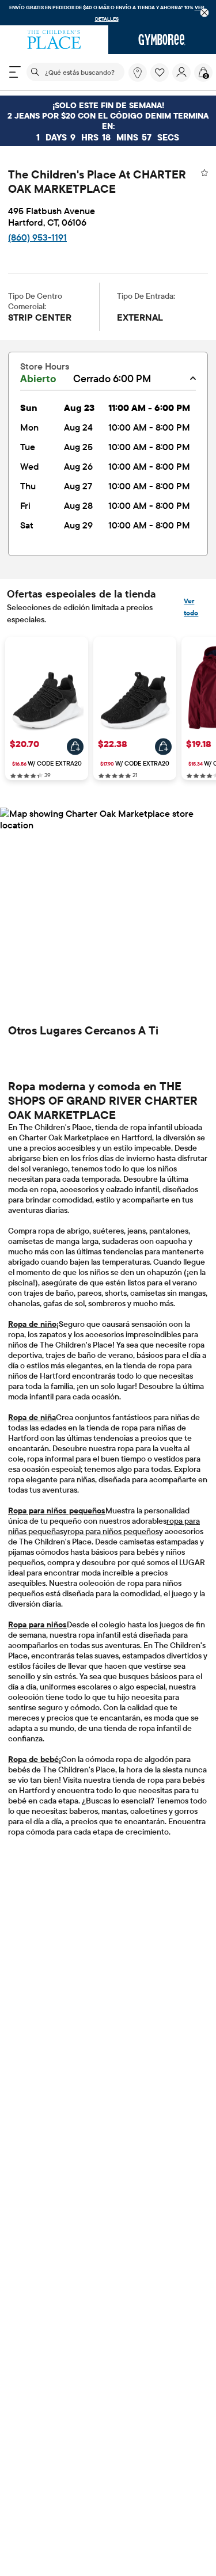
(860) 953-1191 (37, 237)
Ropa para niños (37, 1624)
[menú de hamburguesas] (15, 72)
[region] (108, 13)
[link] (138, 73)
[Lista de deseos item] (161, 79)
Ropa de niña (32, 1417)
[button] (160, 73)
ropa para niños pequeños (113, 1531)
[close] (205, 13)
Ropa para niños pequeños (57, 1510)
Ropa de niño (32, 1324)
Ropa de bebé (33, 1759)
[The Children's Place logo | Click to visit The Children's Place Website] (54, 40)
